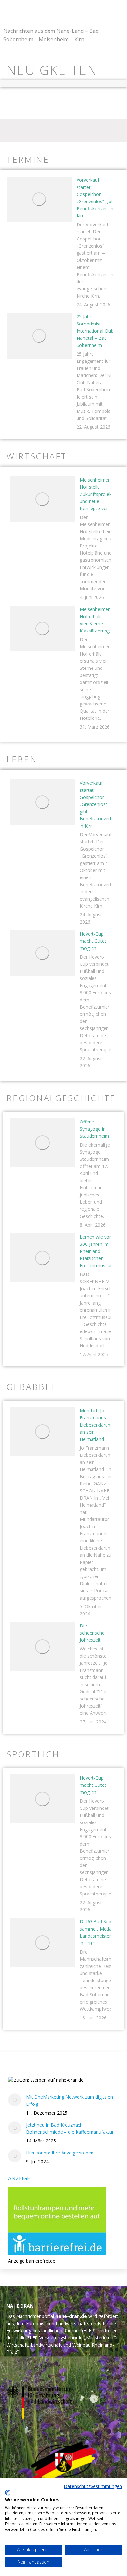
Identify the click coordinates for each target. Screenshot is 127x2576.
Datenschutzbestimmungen (93, 2486)
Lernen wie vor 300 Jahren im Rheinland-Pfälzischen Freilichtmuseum (97, 1251)
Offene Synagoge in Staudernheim (94, 1129)
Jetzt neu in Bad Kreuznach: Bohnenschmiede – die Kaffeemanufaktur (70, 2128)
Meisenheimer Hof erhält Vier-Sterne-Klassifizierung (95, 620)
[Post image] (39, 199)
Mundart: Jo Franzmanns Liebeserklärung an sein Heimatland (96, 1425)
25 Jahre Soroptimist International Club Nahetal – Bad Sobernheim (95, 331)
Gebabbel (31, 1387)
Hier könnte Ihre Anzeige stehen (60, 2153)
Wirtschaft (37, 456)
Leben (22, 759)
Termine (28, 159)
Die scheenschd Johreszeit (92, 1633)
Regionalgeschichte (61, 1098)
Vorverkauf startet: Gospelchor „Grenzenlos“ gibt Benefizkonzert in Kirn (95, 198)
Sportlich (33, 1754)
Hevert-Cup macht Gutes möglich (93, 941)
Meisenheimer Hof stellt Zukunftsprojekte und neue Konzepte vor (98, 494)
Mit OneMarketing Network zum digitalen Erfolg (70, 2100)
